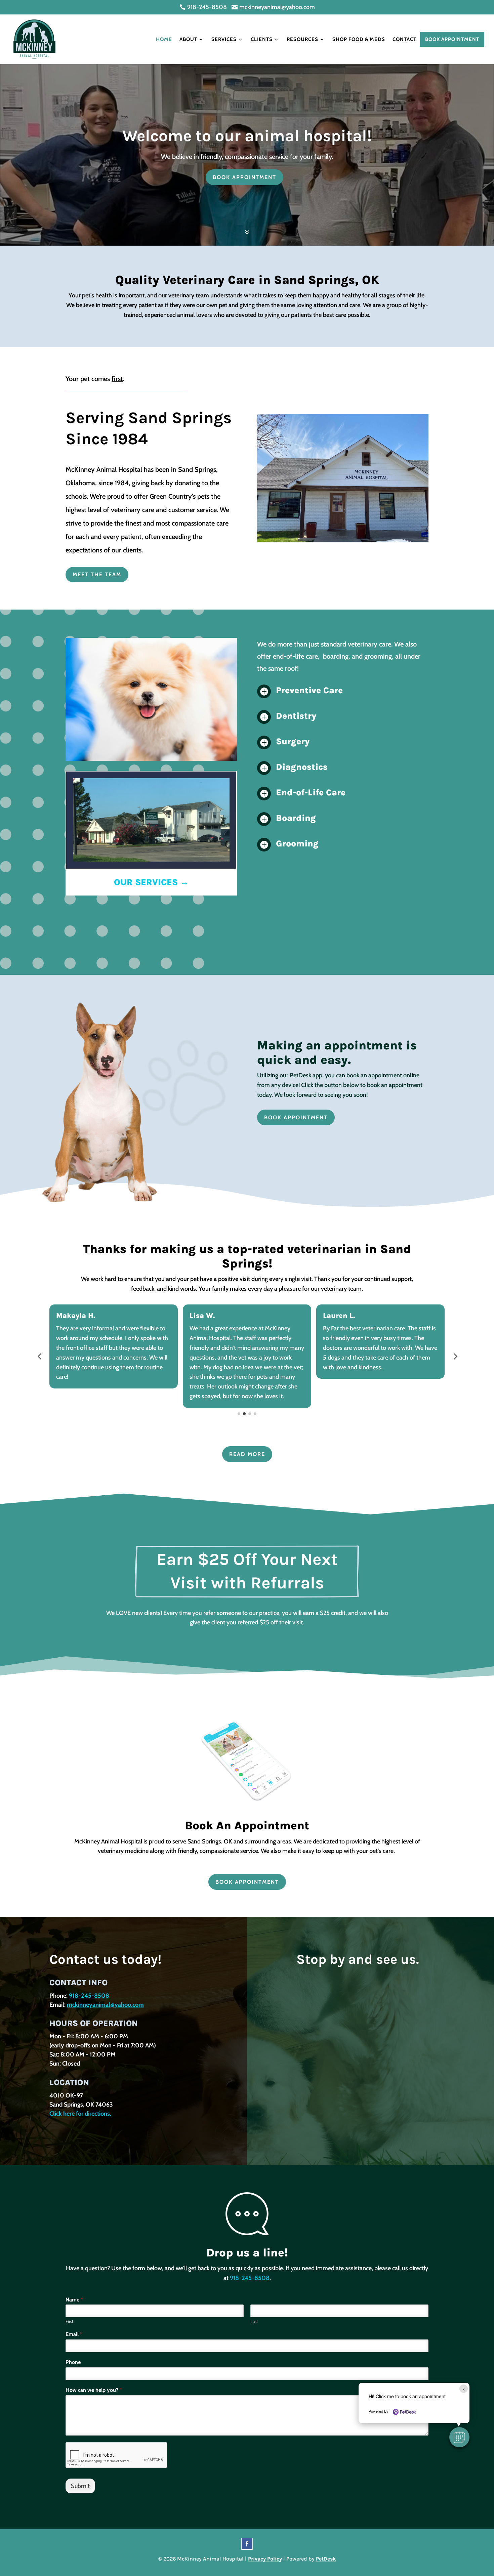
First (69, 2321)
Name (74, 2300)
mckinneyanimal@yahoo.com (105, 2005)
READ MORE (247, 1454)
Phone (73, 2362)
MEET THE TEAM (97, 574)
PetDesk (326, 2559)
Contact (404, 39)
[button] (39, 1356)
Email (74, 2334)
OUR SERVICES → (151, 882)
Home (164, 39)
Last (254, 2321)
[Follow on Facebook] (247, 2544)
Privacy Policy (265, 2559)
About (188, 39)
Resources (302, 39)
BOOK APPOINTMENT (244, 177)
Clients (262, 39)
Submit (80, 2486)
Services (224, 39)
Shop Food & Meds (359, 39)
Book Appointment (452, 39)
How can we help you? (94, 2390)
